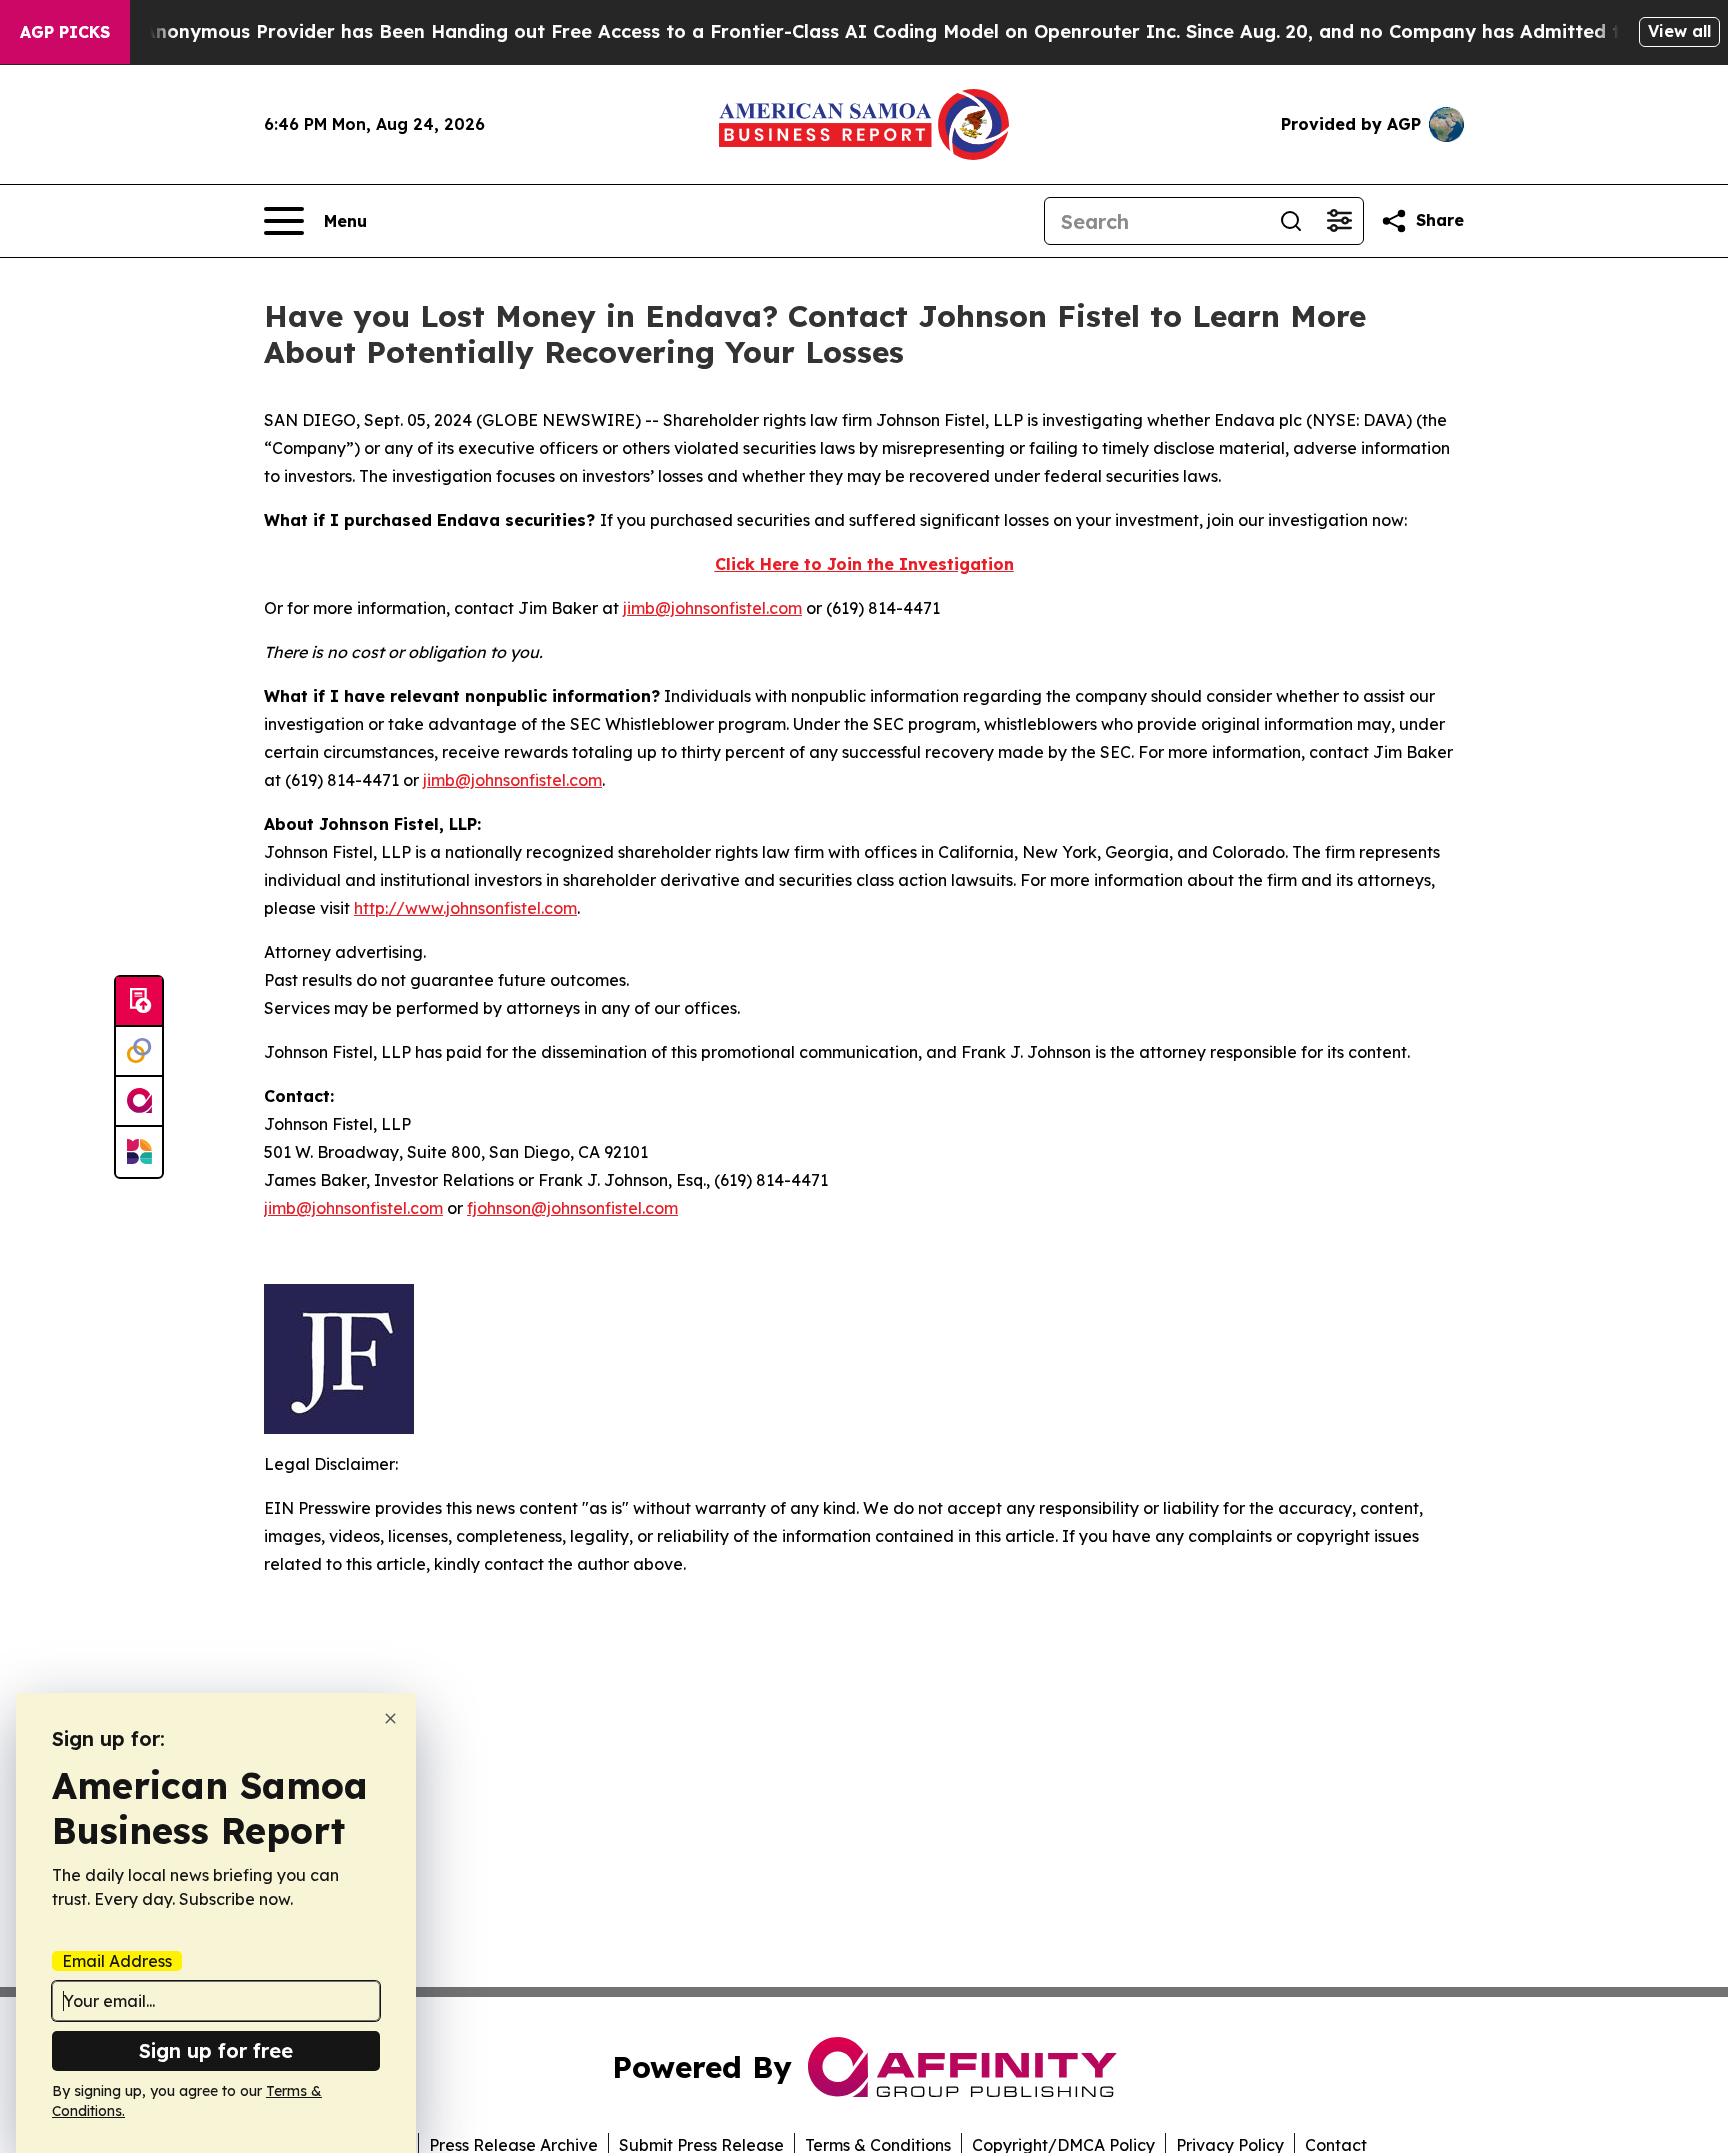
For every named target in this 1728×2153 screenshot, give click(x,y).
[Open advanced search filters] (1339, 221)
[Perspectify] (139, 1052)
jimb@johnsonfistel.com (712, 608)
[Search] (1291, 221)
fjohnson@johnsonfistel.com (572, 1208)
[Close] (390, 1718)
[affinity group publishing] (139, 1102)
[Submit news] (139, 1002)
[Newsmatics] (139, 1152)
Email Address (117, 1961)
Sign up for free (216, 2050)
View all (1679, 31)
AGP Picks (65, 32)
